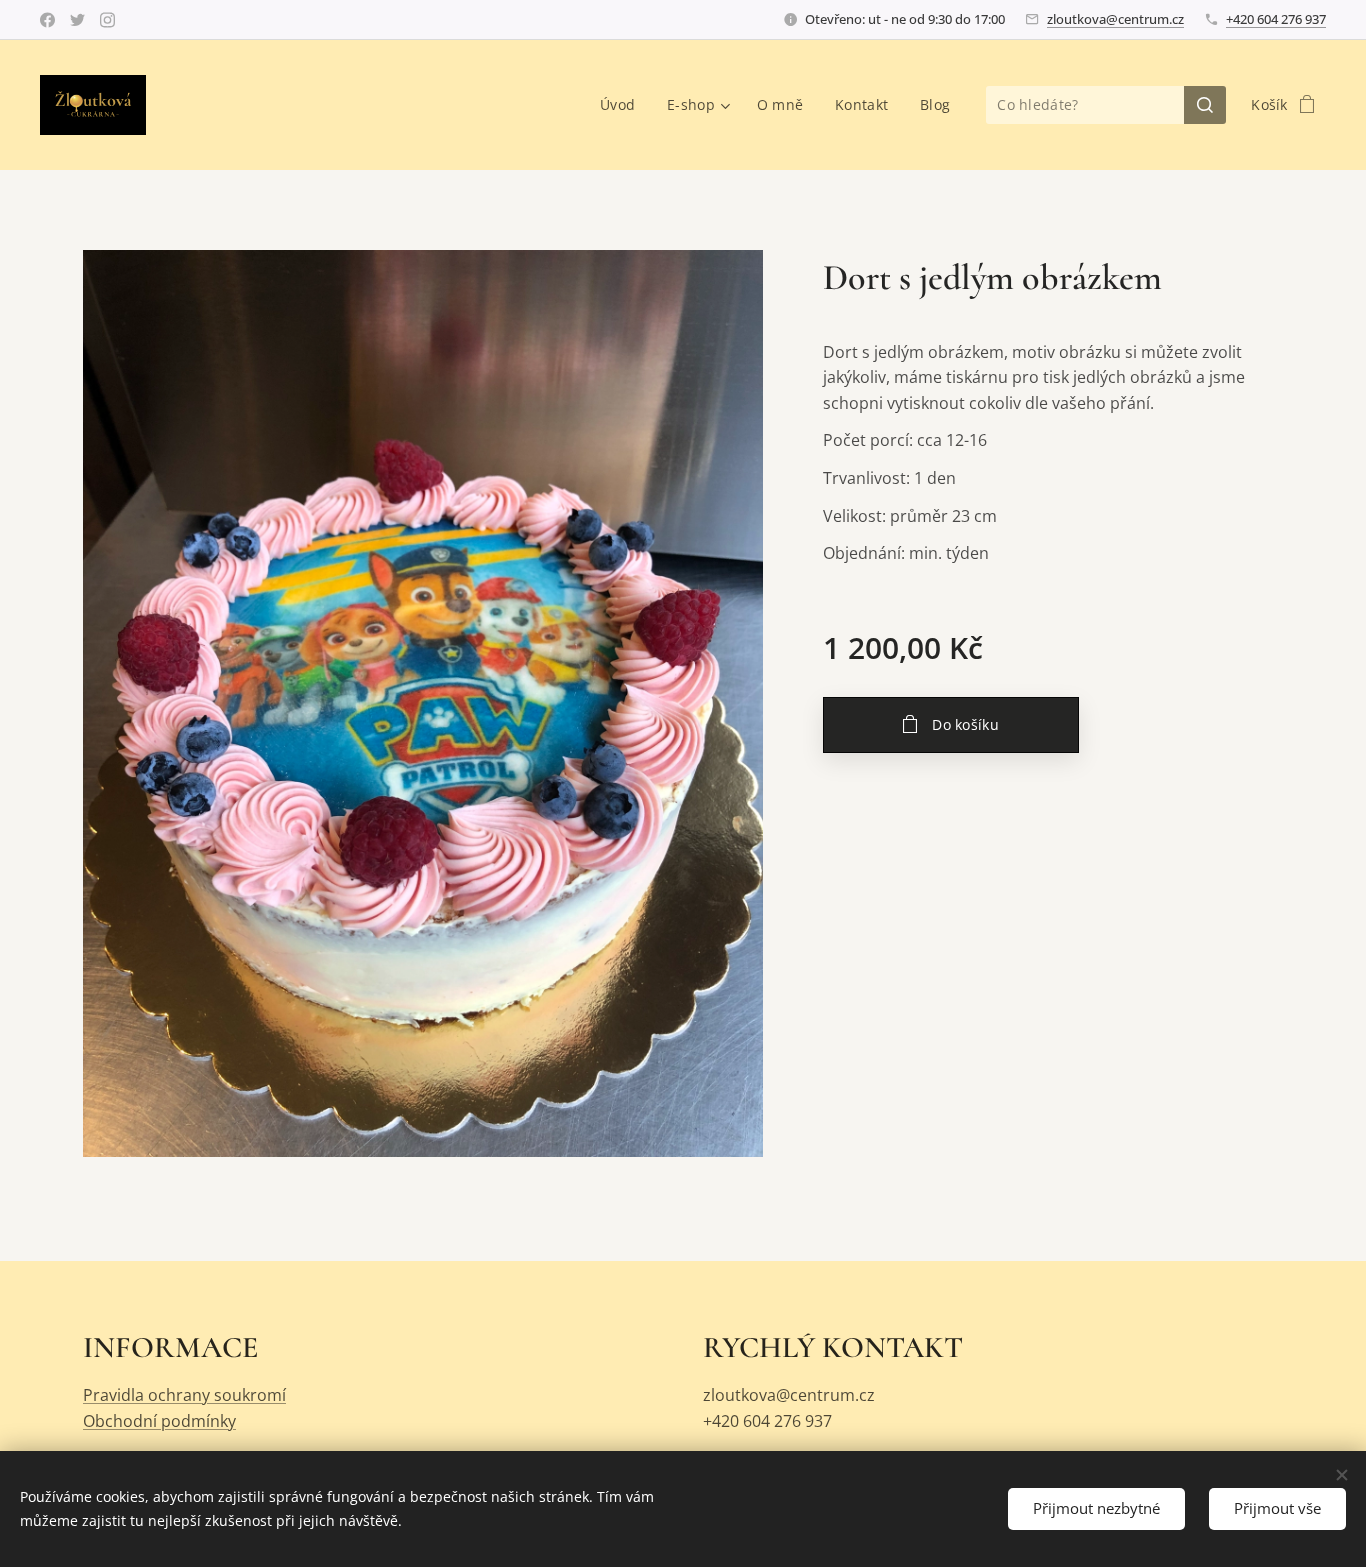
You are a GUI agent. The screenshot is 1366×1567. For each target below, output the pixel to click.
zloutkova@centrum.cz (1115, 19)
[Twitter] (77, 20)
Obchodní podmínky (159, 1421)
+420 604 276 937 (1276, 19)
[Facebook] (47, 20)
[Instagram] (107, 20)
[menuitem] (623, 105)
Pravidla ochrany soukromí (184, 1395)
